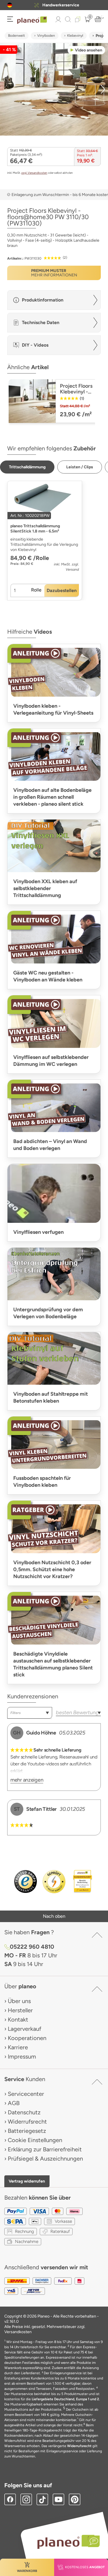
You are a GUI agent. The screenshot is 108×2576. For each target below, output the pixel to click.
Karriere (18, 2047)
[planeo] (66, 2542)
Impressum (22, 2057)
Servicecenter (26, 2094)
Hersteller (20, 2010)
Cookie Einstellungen (35, 2140)
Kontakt (18, 2020)
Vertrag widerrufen (27, 2181)
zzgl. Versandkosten (34, 173)
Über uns (19, 2001)
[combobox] (30, 1713)
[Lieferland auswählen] (10, 5)
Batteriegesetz (27, 2131)
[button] (10, 5)
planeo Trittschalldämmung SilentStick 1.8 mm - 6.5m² (35, 529)
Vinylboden (46, 36)
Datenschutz (24, 2112)
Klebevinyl (75, 36)
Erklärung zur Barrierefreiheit (45, 2149)
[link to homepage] (32, 20)
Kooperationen (27, 2038)
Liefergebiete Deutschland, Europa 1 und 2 (65, 2399)
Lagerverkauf (24, 2029)
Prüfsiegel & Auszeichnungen (45, 2159)
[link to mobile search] (68, 19)
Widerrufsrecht (27, 2122)
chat (62, 5)
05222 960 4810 (32, 1947)
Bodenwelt (17, 36)
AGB (14, 2103)
